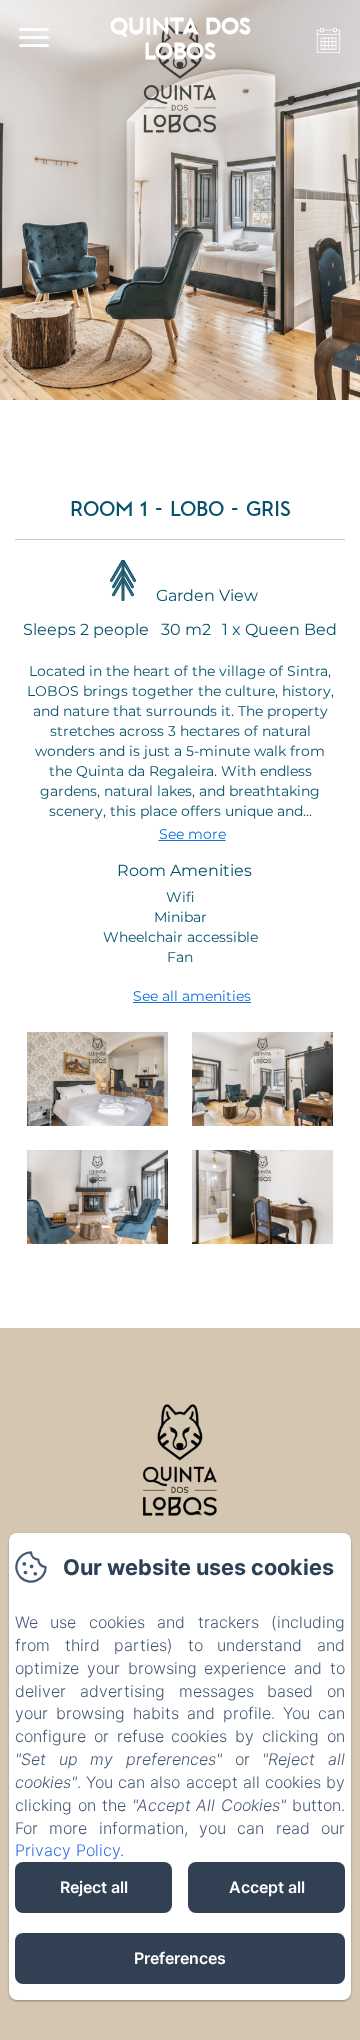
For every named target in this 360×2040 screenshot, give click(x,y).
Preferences (180, 1958)
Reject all (94, 1887)
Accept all (267, 1887)
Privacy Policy (67, 1850)
